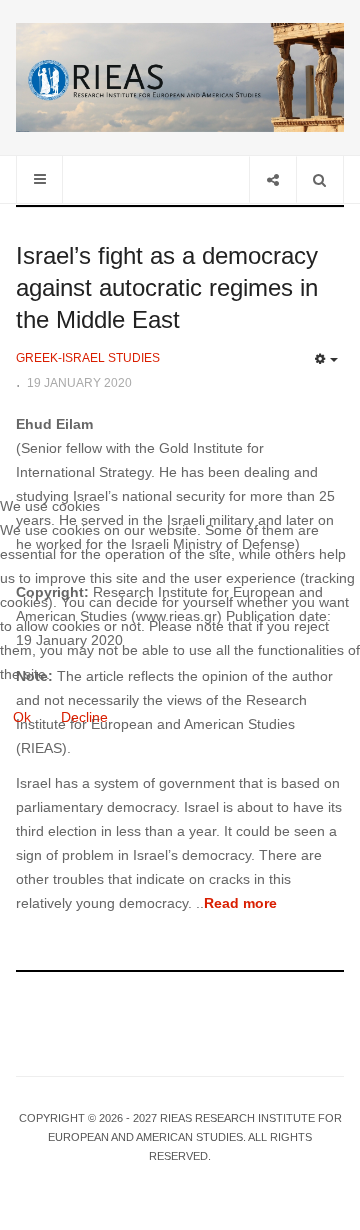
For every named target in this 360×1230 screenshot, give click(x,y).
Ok (22, 717)
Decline (84, 717)
